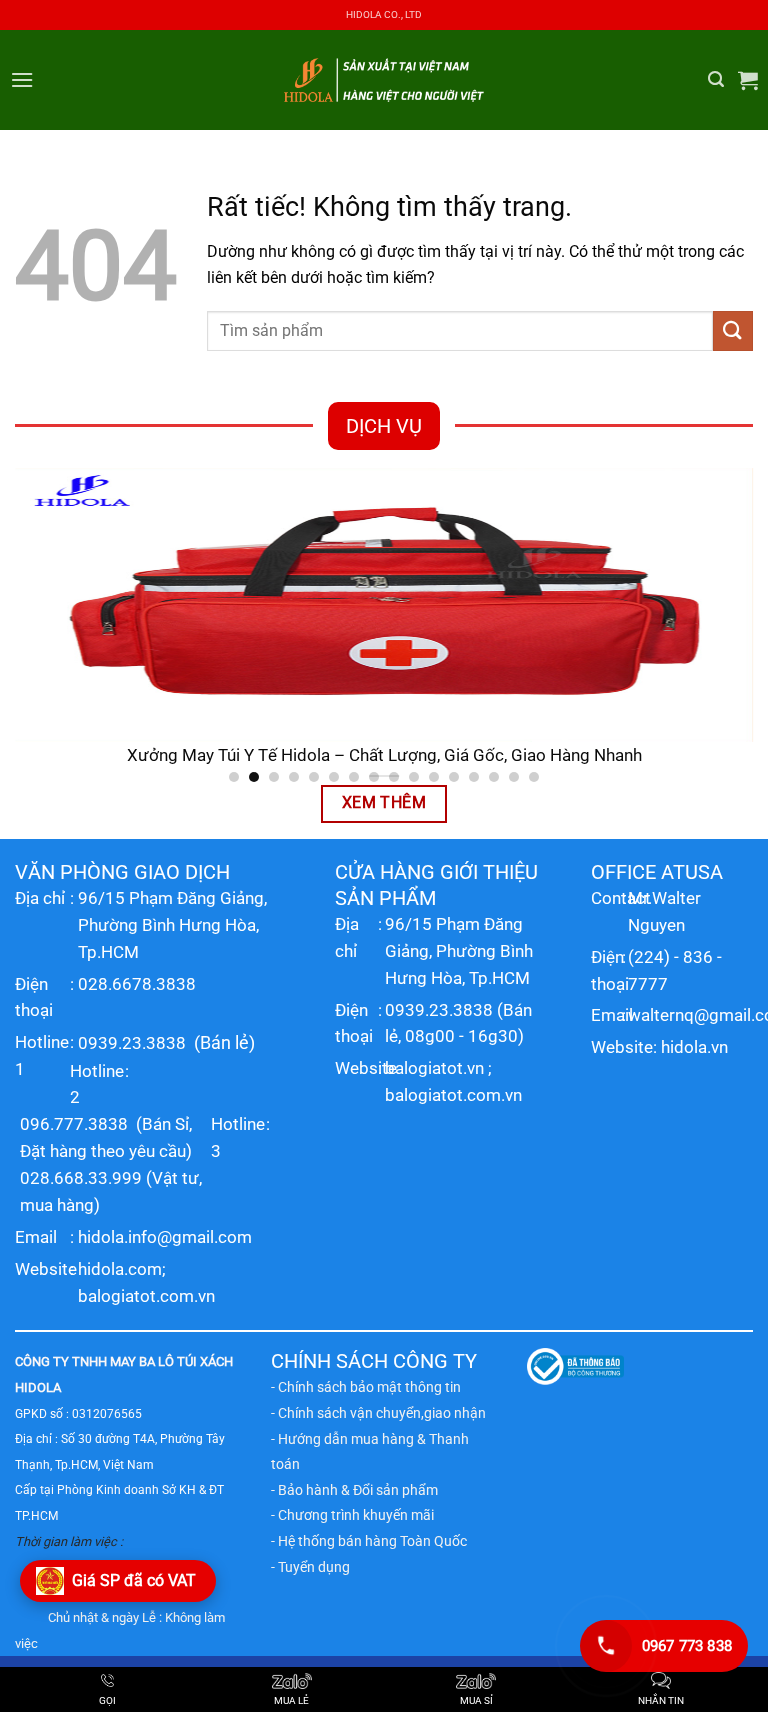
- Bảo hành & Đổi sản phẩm (354, 1490)
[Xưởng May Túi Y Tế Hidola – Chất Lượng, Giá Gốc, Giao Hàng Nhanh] (384, 605)
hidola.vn (694, 1047)
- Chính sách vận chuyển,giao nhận (378, 1413)
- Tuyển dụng (310, 1567)
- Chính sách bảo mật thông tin (366, 1387)
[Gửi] (733, 330)
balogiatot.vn (434, 1068)
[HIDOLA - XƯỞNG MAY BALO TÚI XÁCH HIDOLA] (384, 79)
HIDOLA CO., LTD (384, 14)
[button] (22, 79)
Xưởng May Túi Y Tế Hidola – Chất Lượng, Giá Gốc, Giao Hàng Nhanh (384, 755)
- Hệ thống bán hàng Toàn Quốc (369, 1541)
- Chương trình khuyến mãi (352, 1515)
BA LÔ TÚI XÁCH (186, 1361)
